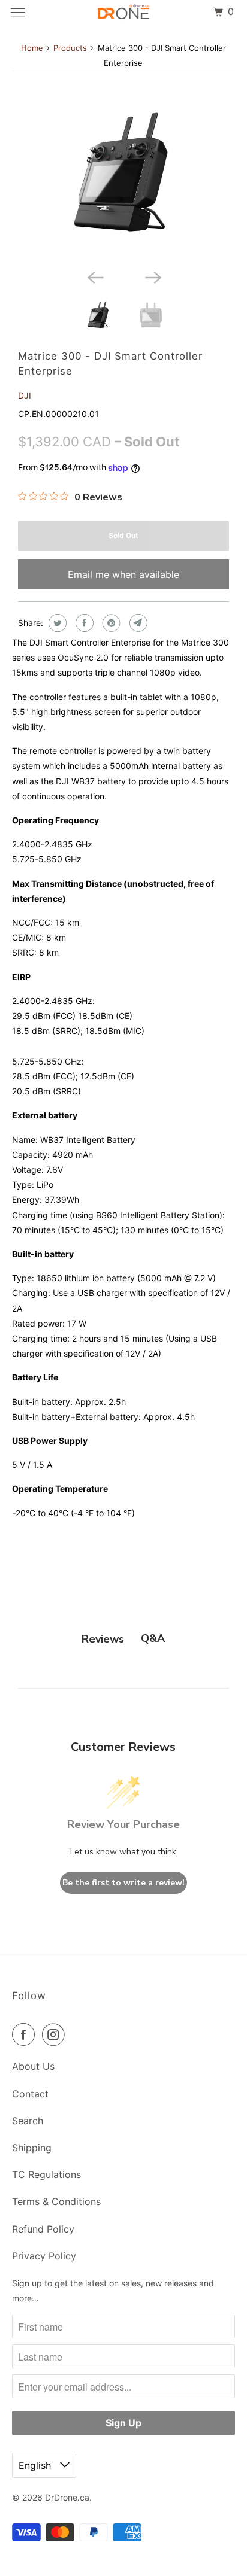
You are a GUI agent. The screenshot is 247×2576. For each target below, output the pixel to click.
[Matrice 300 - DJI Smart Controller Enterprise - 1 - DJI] (123, 183)
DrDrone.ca (67, 2497)
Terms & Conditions (56, 2201)
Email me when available (123, 574)
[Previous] (95, 276)
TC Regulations (46, 2174)
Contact (30, 2094)
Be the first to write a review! (123, 1883)
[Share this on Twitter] (56, 623)
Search (28, 2121)
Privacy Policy (44, 2256)
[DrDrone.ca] (123, 12)
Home (32, 48)
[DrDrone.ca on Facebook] (26, 2034)
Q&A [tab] (153, 1638)
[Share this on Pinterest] (110, 623)
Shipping (32, 2148)
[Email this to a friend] (137, 623)
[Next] (152, 276)
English (36, 2465)
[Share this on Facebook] (83, 623)
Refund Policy (43, 2229)
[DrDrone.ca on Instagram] (56, 2034)
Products (70, 48)
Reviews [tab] (103, 1639)
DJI (25, 395)
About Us (33, 2066)
